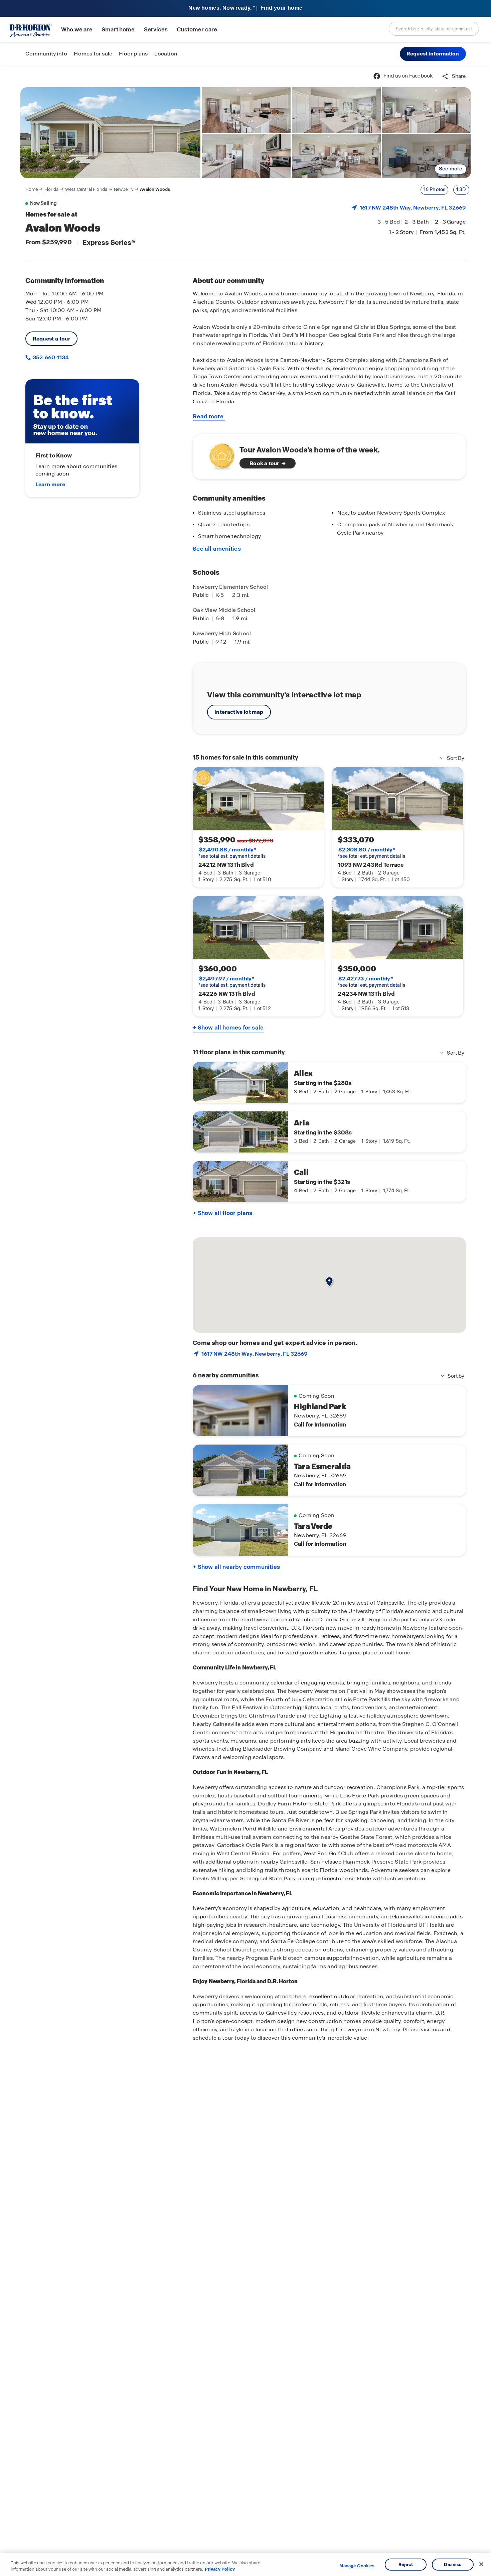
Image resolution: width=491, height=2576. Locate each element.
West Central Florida (86, 189)
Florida (52, 189)
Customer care (197, 30)
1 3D (461, 189)
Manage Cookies (357, 2566)
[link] (111, 133)
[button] (433, 54)
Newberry (124, 189)
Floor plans (133, 54)
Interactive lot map (239, 712)
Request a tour (52, 339)
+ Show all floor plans (222, 1213)
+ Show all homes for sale (228, 1028)
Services (156, 30)
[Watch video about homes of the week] (219, 455)
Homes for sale (93, 54)
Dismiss (453, 2564)
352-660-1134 (50, 357)
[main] (246, 1321)
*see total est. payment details (232, 853)
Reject (406, 2564)
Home (32, 189)
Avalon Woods (155, 189)
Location (166, 54)
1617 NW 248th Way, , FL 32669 (413, 208)
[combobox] (434, 29)
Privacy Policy (220, 2569)
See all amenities (217, 549)
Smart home (118, 30)
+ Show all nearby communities (236, 1567)
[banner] (246, 9)
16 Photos (435, 189)
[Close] (481, 2564)
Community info (46, 54)
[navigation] (98, 189)
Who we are (77, 30)
